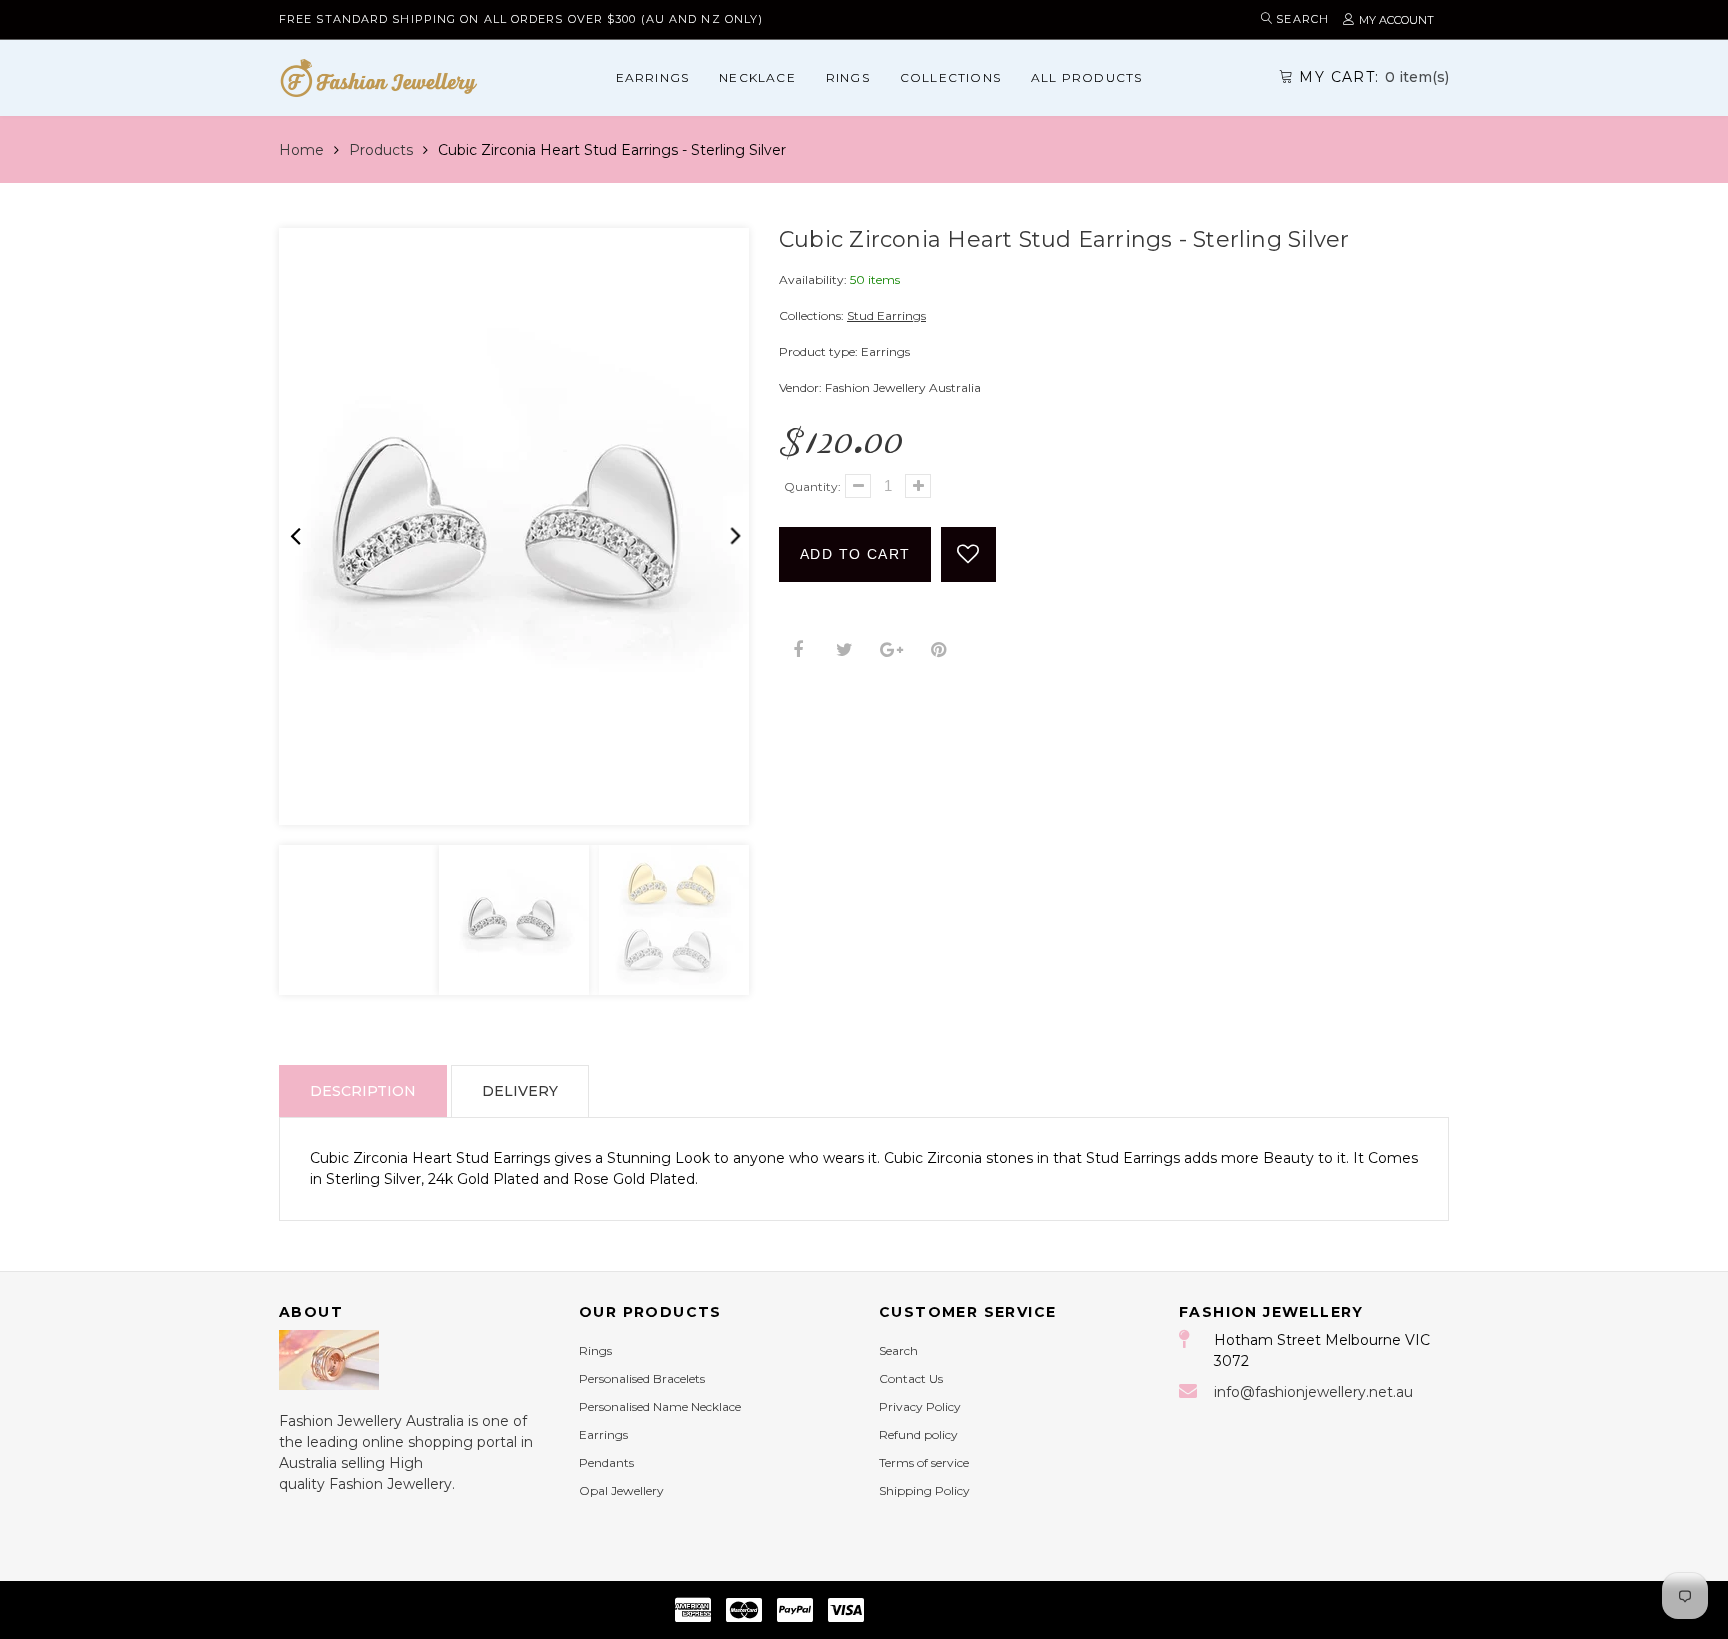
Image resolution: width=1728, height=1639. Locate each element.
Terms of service (924, 1462)
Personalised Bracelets (642, 1378)
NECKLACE (757, 77)
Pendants (606, 1462)
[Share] (797, 650)
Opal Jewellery (621, 1490)
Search (898, 1350)
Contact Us (911, 1378)
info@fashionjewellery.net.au (1313, 1392)
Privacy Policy (920, 1406)
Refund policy (918, 1434)
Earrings (653, 77)
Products (381, 150)
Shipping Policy (924, 1490)
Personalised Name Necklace (660, 1406)
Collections (950, 77)
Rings (848, 77)
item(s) (1374, 77)
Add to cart (855, 554)
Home (301, 150)
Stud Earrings (886, 315)
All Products (1086, 77)
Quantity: (812, 486)
